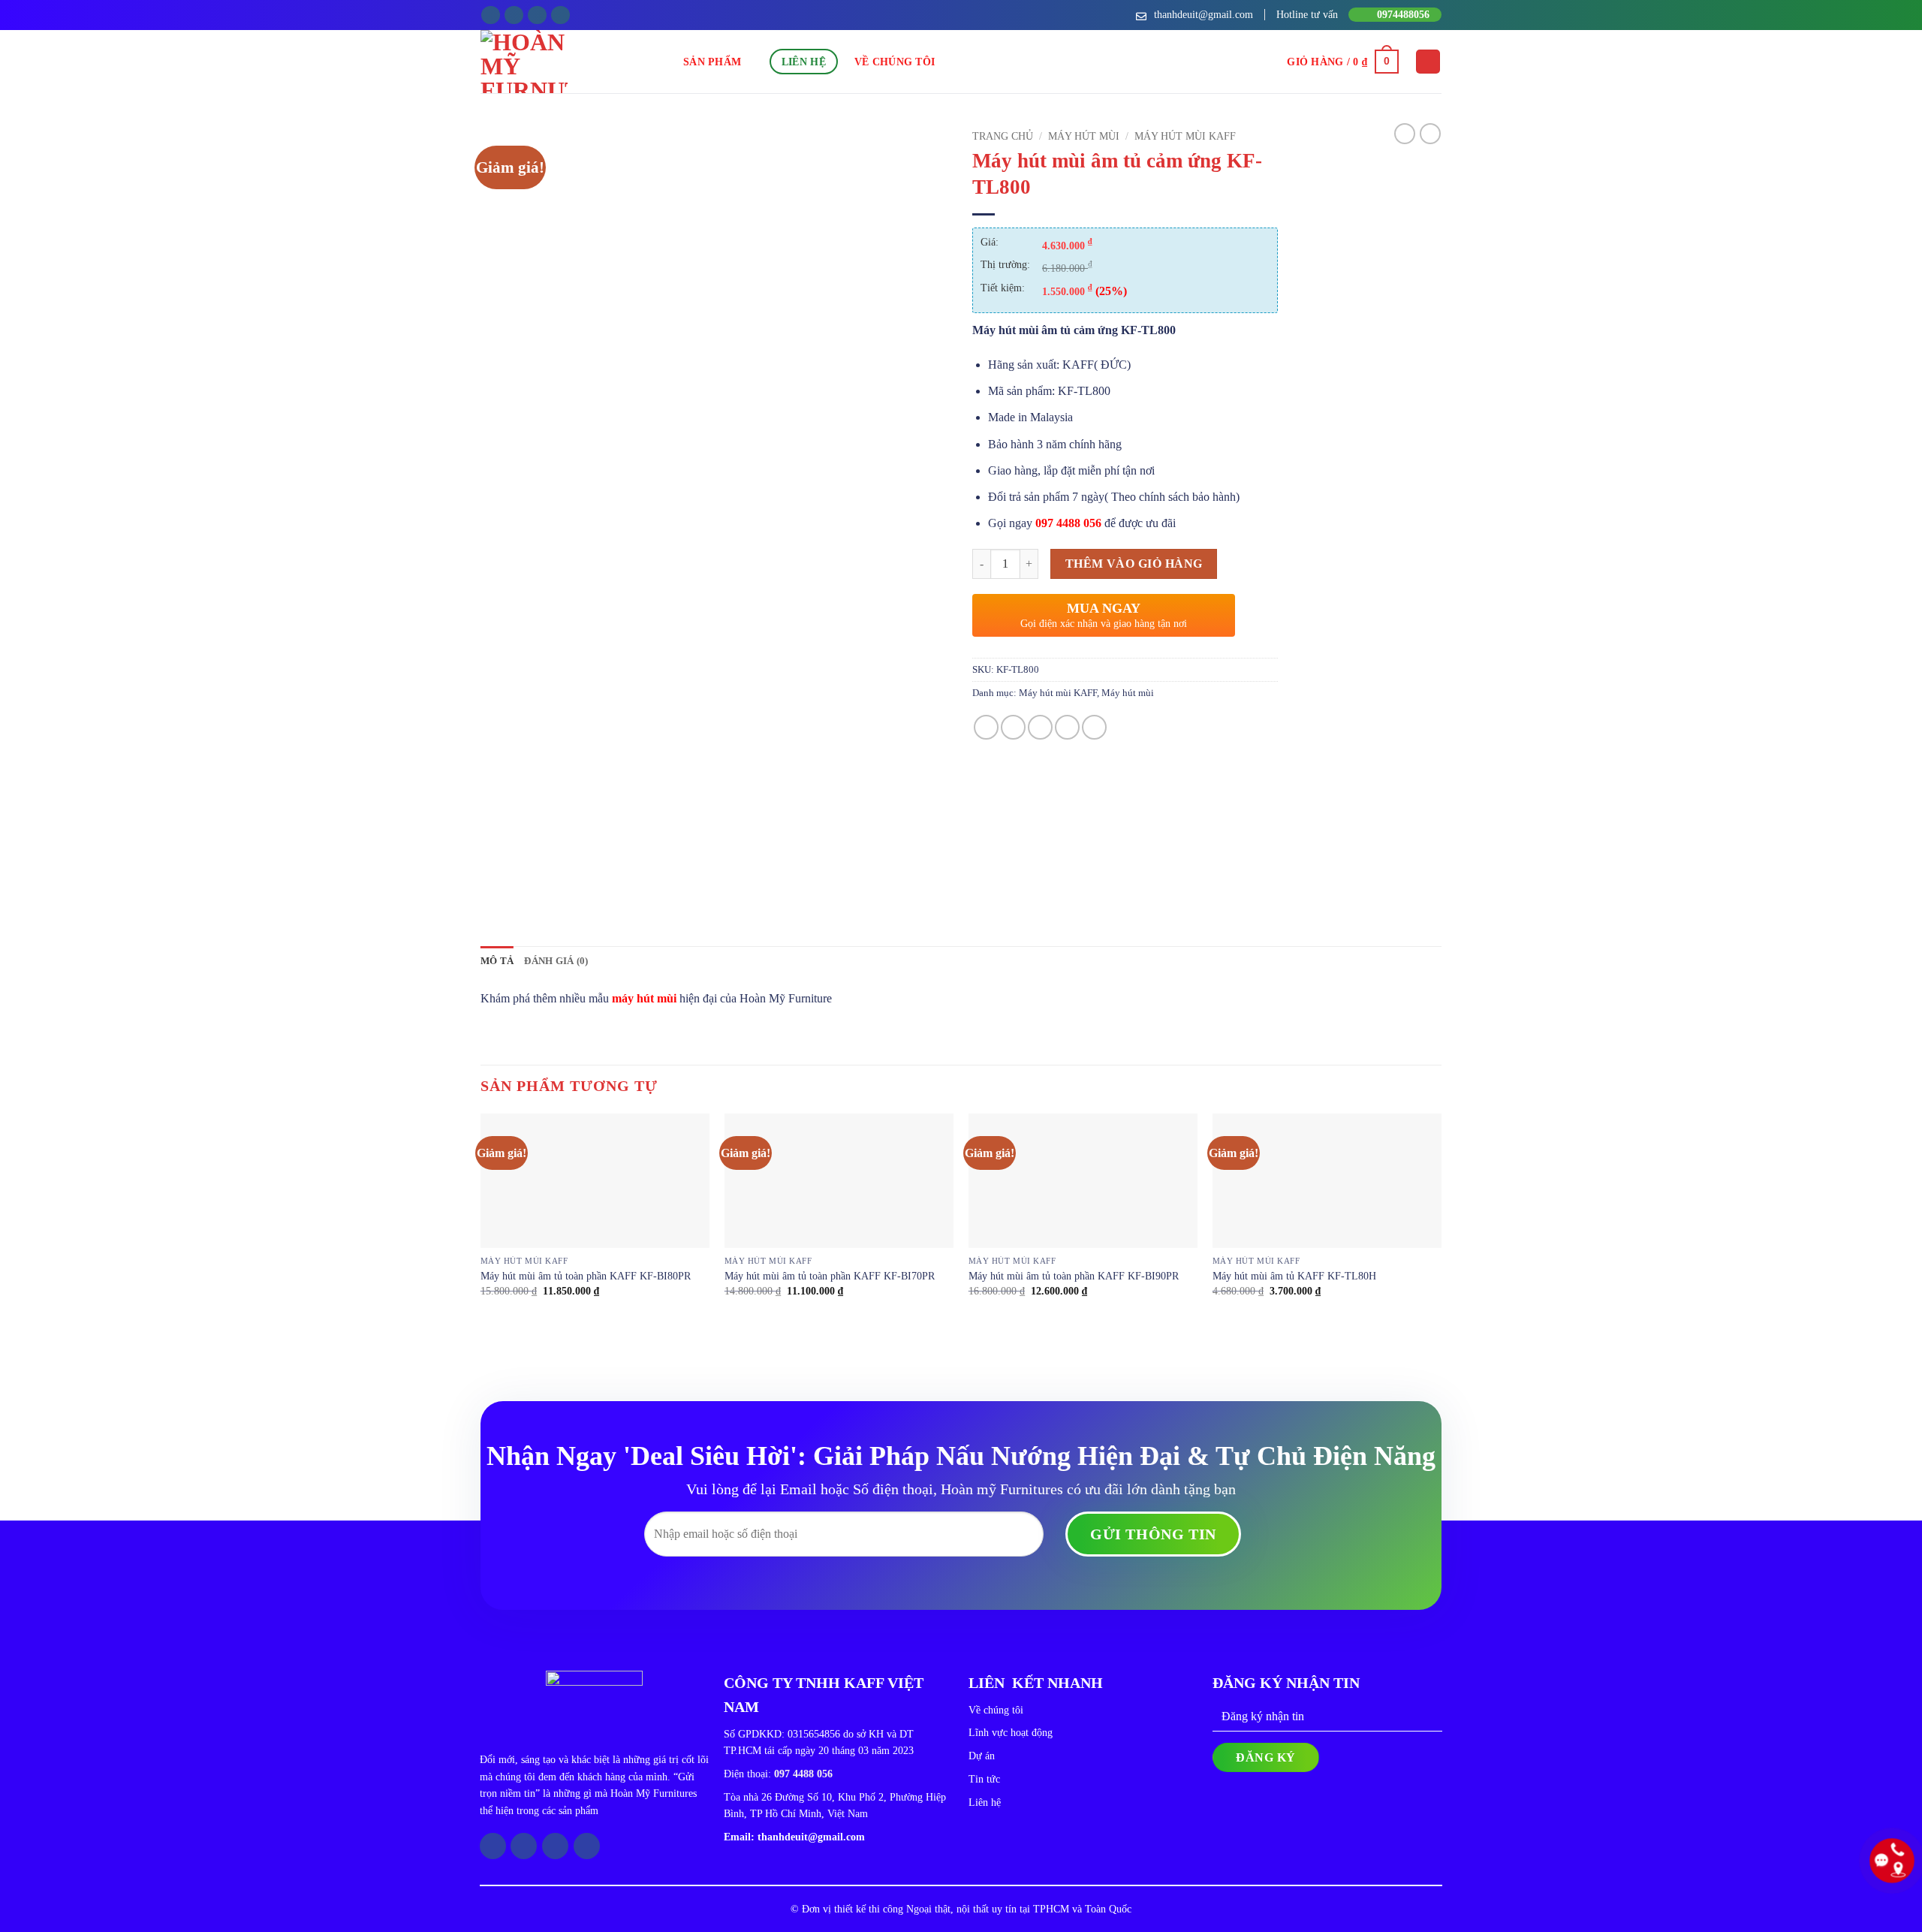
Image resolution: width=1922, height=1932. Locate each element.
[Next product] (1405, 134)
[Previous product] (1430, 134)
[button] (1343, 62)
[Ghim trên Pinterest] (1067, 727)
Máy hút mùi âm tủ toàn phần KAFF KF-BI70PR (830, 1276)
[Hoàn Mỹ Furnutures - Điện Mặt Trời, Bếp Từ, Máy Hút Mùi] (582, 62)
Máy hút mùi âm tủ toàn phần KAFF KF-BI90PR (1074, 1276)
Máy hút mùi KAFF (1185, 136)
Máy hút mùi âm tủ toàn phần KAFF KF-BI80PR (586, 1276)
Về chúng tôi (895, 62)
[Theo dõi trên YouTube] (560, 15)
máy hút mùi (644, 998)
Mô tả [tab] (497, 961)
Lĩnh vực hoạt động (1011, 1733)
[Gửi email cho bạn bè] (1040, 727)
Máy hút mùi (1084, 136)
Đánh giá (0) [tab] (556, 961)
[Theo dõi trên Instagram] (514, 15)
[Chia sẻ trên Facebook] (986, 727)
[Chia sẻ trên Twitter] (1013, 727)
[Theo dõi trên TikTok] (537, 15)
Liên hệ (804, 62)
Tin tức (984, 1779)
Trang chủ (1003, 136)
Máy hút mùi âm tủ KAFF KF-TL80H (1294, 1276)
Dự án (982, 1756)
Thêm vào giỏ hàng (1134, 564)
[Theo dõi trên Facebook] (491, 15)
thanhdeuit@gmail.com (811, 1837)
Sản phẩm (712, 62)
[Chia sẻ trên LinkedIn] (1094, 727)
